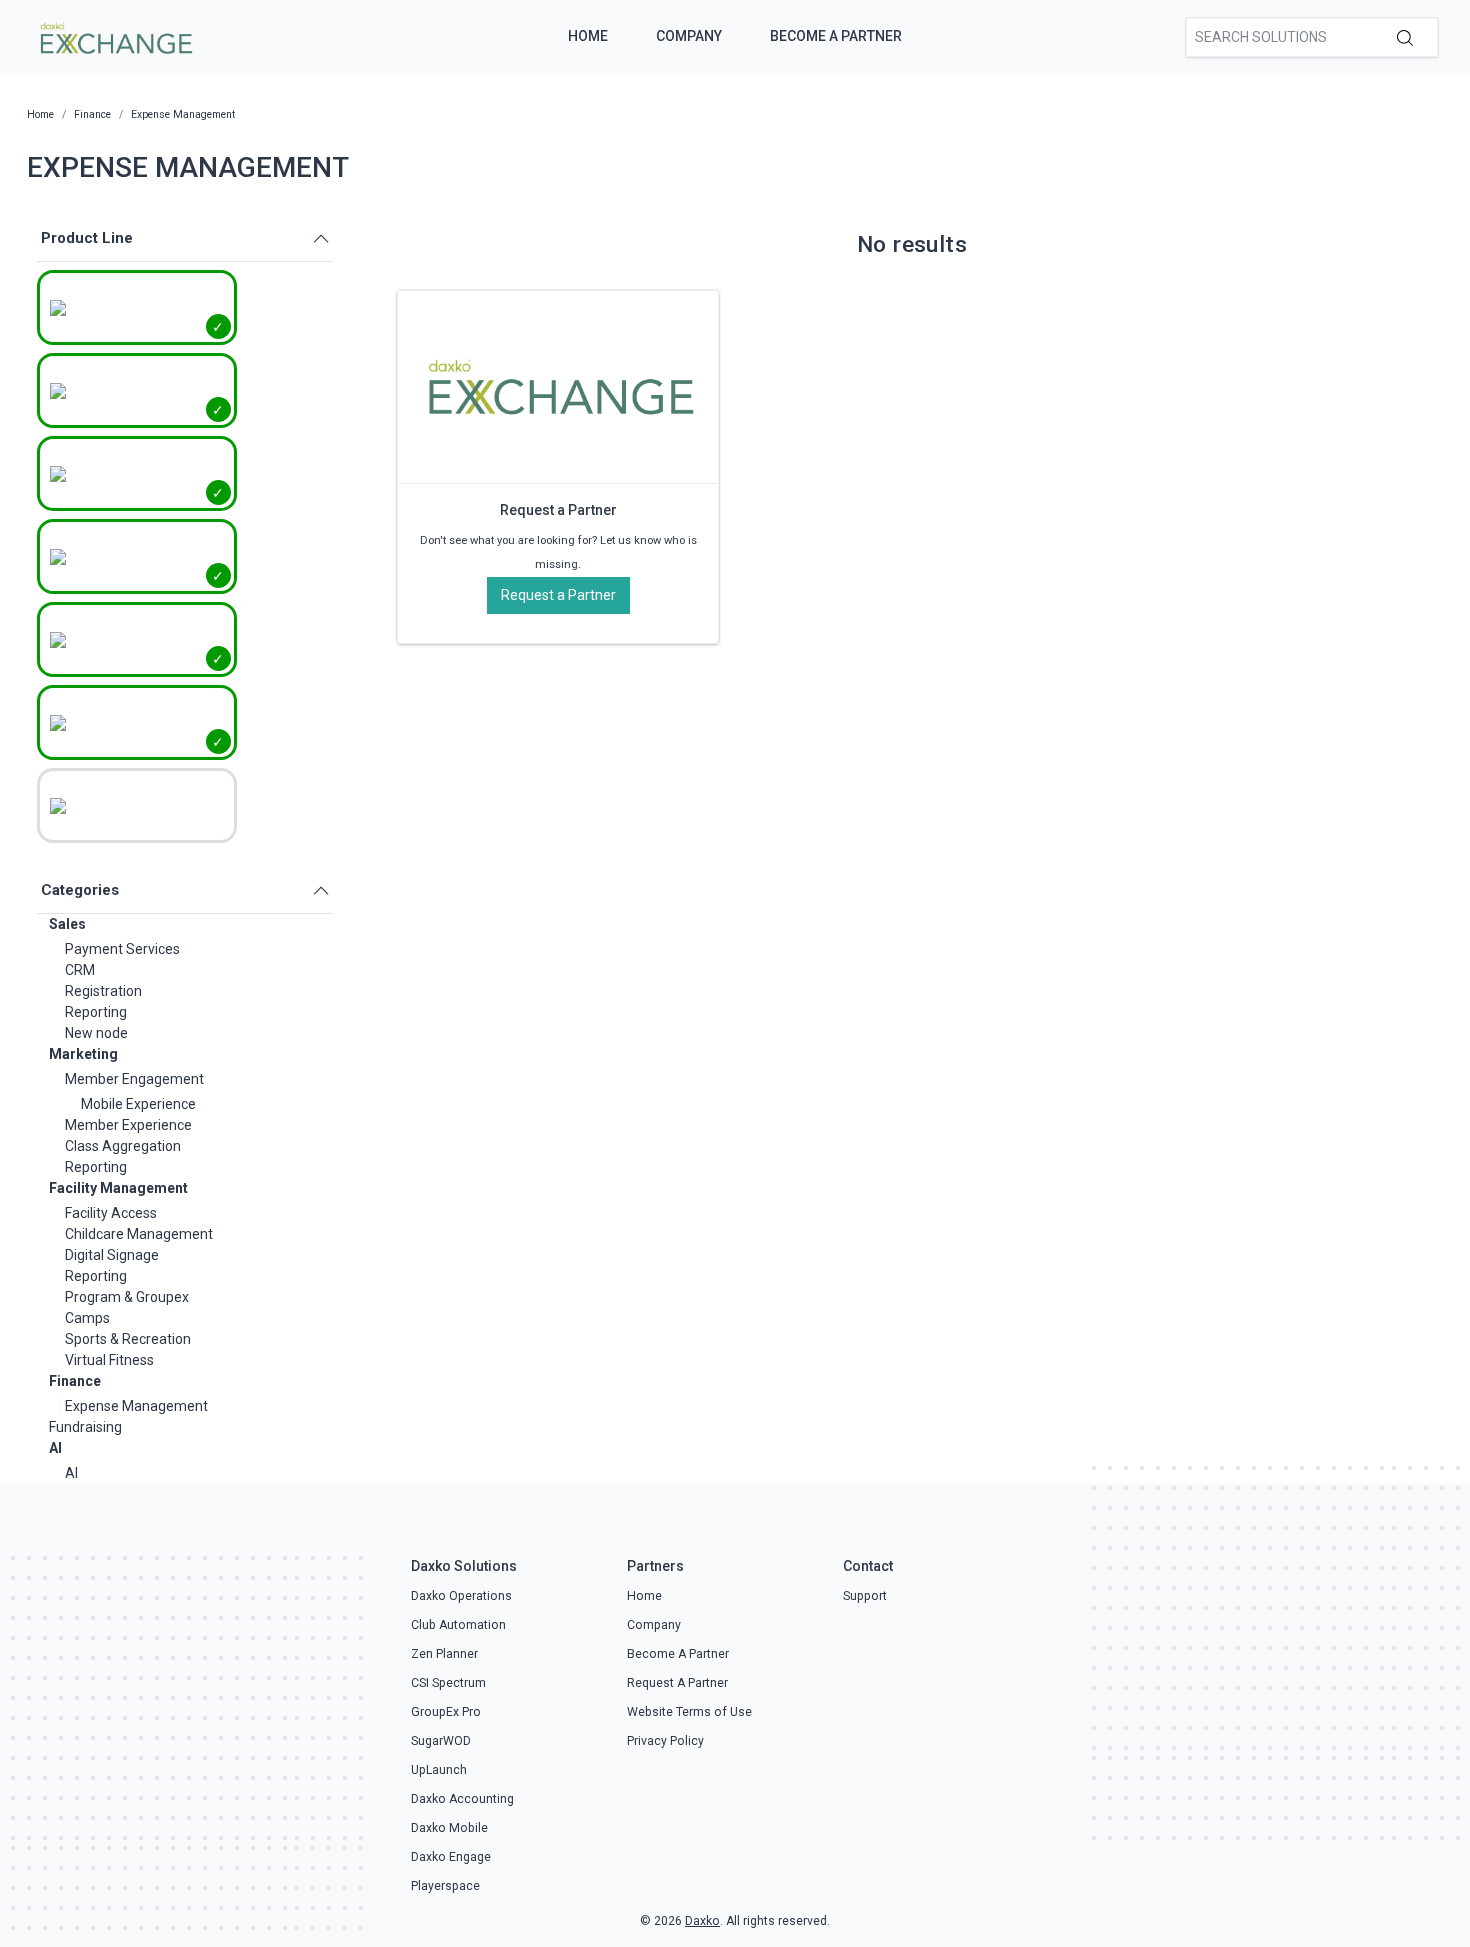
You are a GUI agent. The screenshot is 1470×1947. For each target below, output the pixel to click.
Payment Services (122, 949)
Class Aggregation (123, 1146)
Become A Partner (836, 36)
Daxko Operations (461, 1596)
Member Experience (128, 1125)
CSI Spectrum (448, 1683)
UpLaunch (439, 1770)
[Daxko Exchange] (114, 36)
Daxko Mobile (449, 1828)
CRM (80, 970)
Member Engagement (134, 1079)
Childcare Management (139, 1234)
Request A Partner (677, 1683)
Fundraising (85, 1427)
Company (689, 36)
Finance (75, 1381)
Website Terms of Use (689, 1712)
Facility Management (118, 1188)
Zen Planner (444, 1654)
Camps (87, 1318)
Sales (67, 924)
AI (55, 1448)
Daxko (702, 1921)
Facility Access (111, 1213)
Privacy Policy (665, 1741)
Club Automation (458, 1625)
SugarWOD (441, 1741)
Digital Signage (112, 1255)
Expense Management (136, 1406)
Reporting (96, 1012)
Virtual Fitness (109, 1360)
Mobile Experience (138, 1104)
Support (865, 1596)
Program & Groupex (127, 1297)
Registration (103, 991)
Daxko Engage (451, 1857)
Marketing (83, 1054)
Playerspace (445, 1886)
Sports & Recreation (128, 1339)
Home (588, 36)
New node (96, 1033)
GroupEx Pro (446, 1712)
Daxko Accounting (462, 1799)
